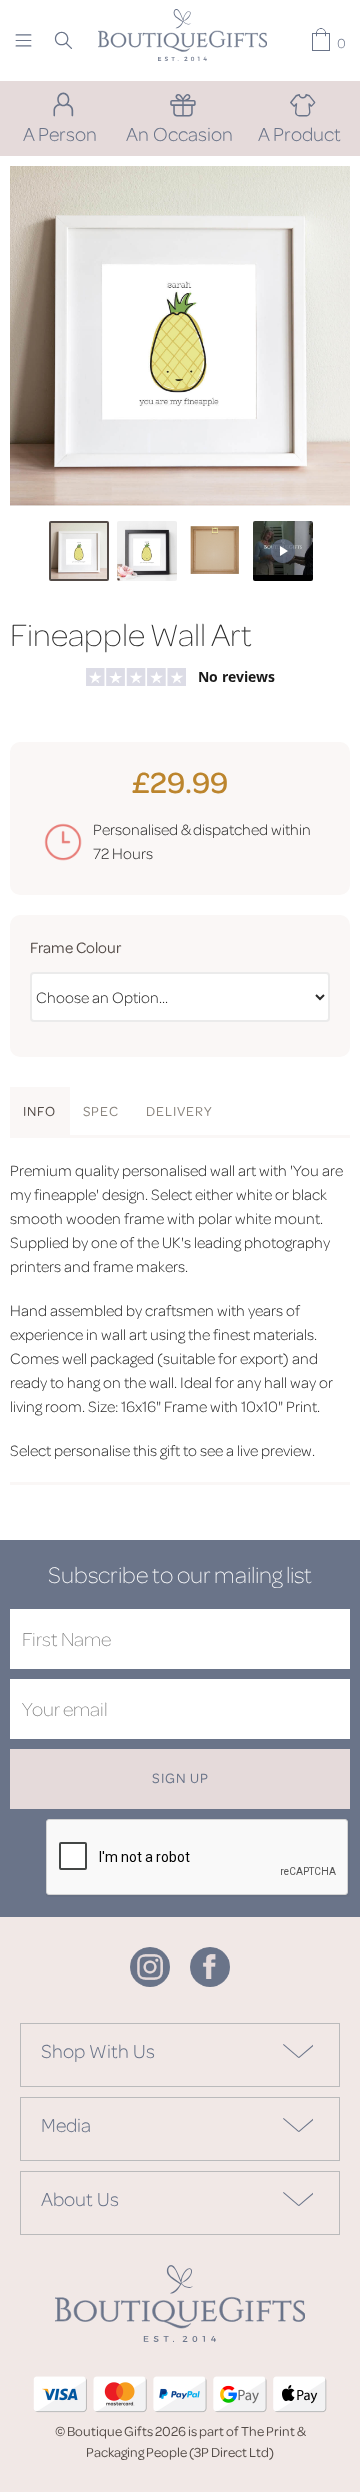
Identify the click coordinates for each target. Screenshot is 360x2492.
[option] (180, 336)
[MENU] (23, 40)
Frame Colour (75, 947)
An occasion (179, 133)
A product (299, 133)
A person (60, 133)
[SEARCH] (63, 40)
